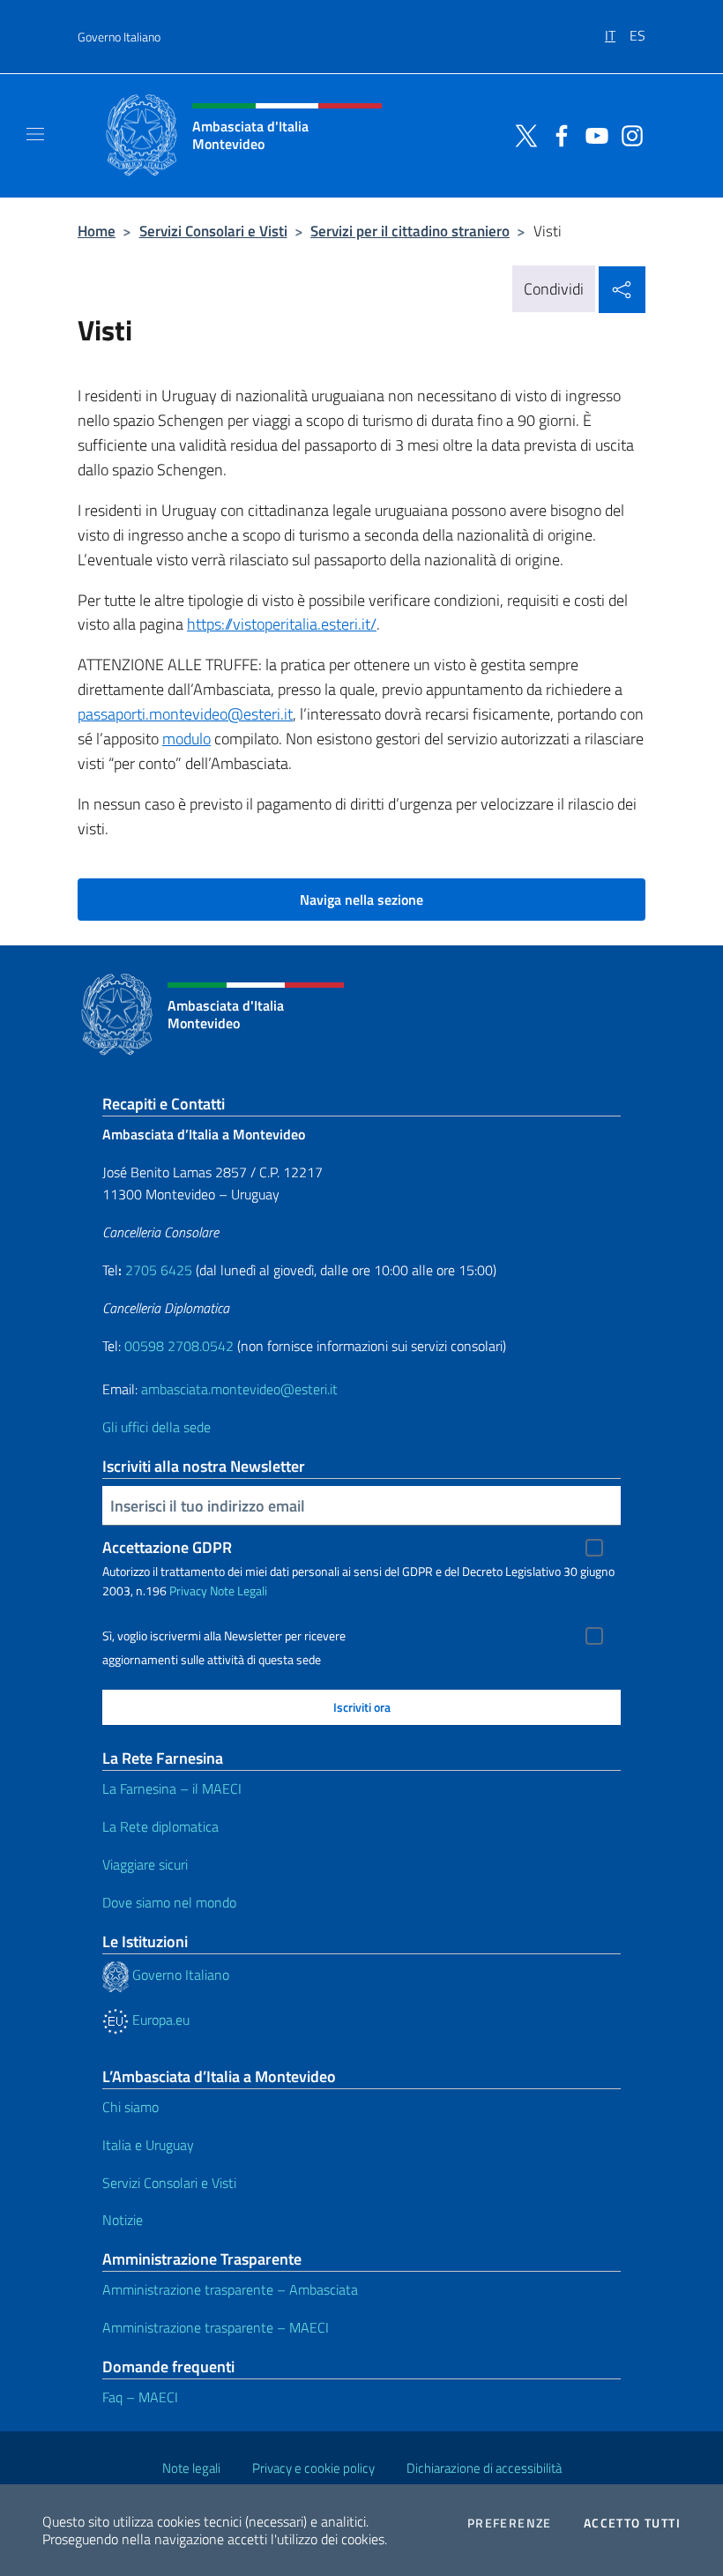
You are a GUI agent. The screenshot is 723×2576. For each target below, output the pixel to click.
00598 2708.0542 (179, 1346)
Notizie (123, 2220)
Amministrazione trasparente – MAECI (216, 2327)
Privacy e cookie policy (313, 2468)
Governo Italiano (119, 37)
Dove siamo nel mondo (169, 1902)
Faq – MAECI (140, 2397)
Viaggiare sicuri (145, 1864)
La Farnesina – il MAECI (172, 1788)
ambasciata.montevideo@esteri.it (239, 1389)
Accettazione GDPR (167, 1547)
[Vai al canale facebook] (557, 134)
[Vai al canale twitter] (522, 134)
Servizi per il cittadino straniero (410, 231)
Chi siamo (130, 2107)
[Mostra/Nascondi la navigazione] (35, 134)
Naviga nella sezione (361, 900)
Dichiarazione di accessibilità (484, 2468)
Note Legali (239, 1590)
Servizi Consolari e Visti (213, 231)
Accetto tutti (632, 2523)
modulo (186, 739)
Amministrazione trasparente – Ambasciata (230, 2289)
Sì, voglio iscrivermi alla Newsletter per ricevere (224, 1636)
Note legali (191, 2468)
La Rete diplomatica (160, 1826)
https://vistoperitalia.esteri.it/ (282, 624)
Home (97, 231)
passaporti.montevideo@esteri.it (185, 714)
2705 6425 (159, 1270)
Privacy (188, 1590)
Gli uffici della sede (157, 1427)
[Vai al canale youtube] (593, 134)
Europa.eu (159, 2020)
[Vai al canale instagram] (628, 134)
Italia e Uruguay (148, 2145)
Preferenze (510, 2523)
